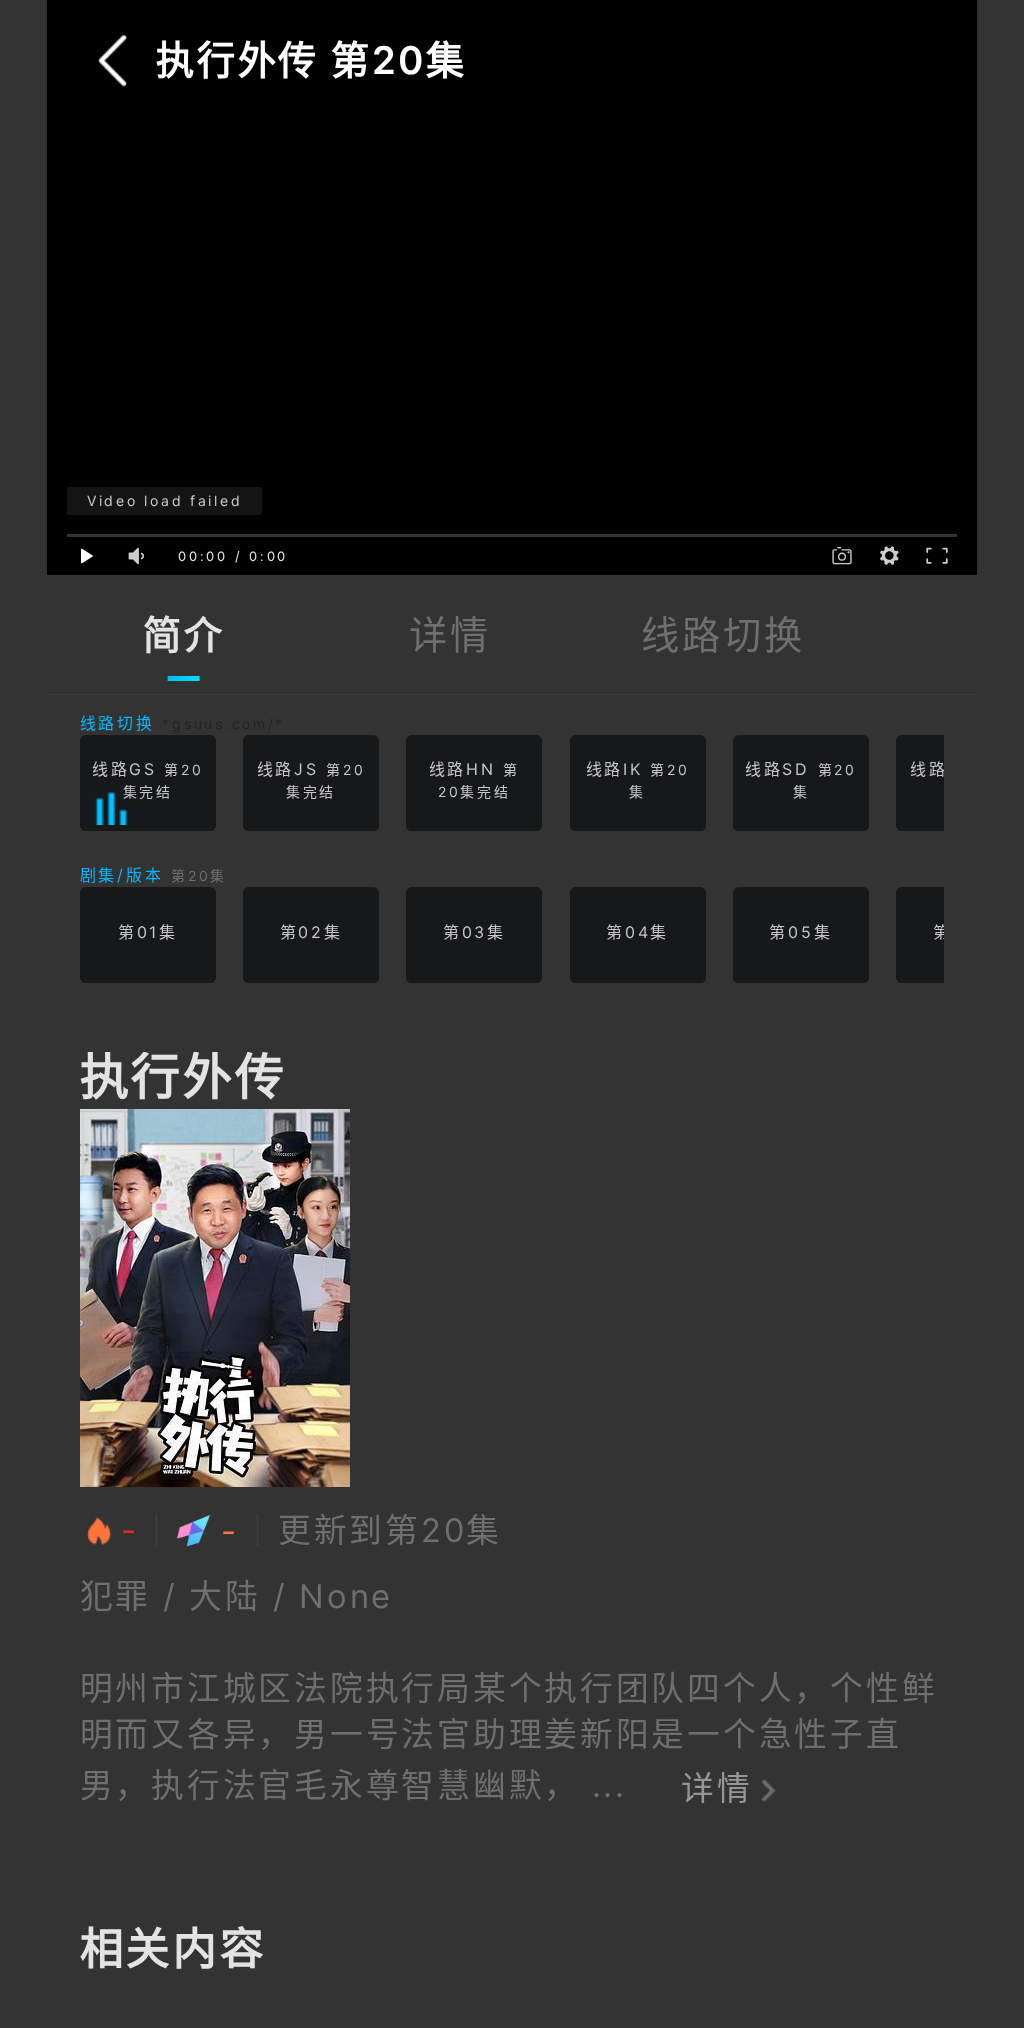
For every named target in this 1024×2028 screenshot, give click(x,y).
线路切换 (722, 635)
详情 (449, 635)
